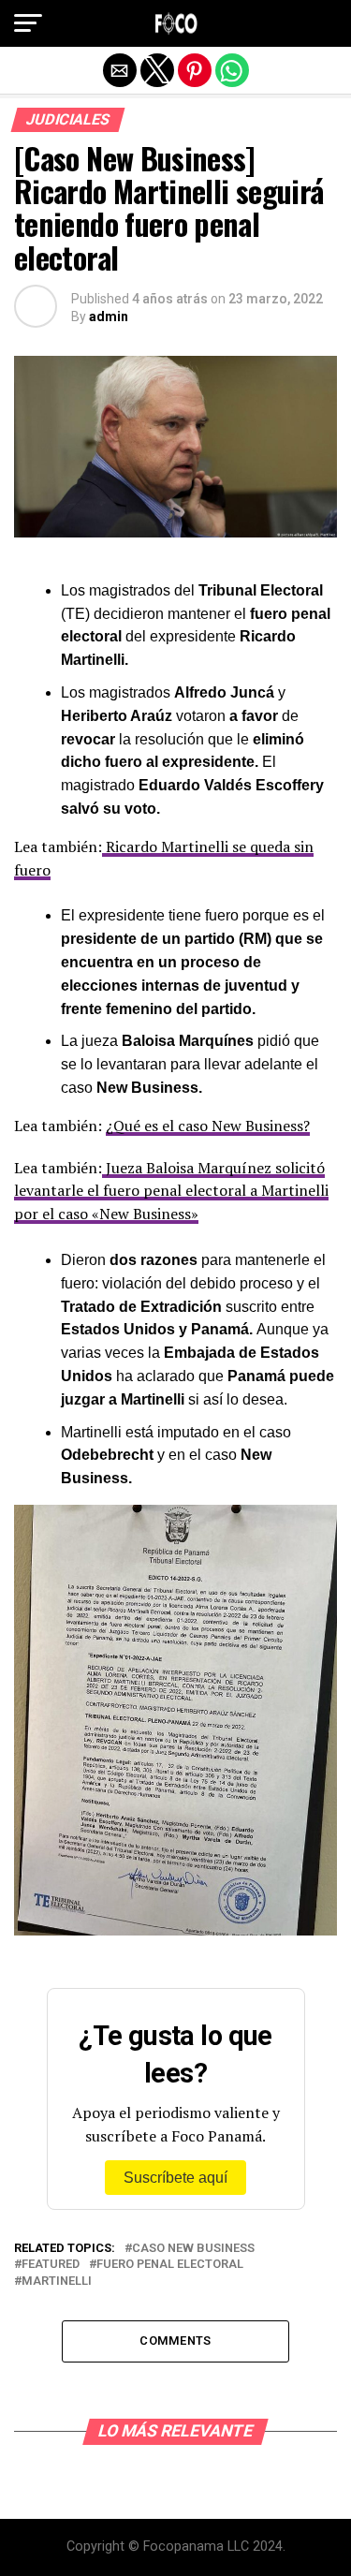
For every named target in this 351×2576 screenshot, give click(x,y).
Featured (51, 2265)
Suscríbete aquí (175, 2178)
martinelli (57, 2282)
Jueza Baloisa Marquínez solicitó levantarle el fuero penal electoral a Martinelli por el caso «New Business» (171, 1191)
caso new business (193, 2249)
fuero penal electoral (170, 2265)
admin (109, 316)
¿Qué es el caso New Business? (208, 1126)
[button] (28, 23)
